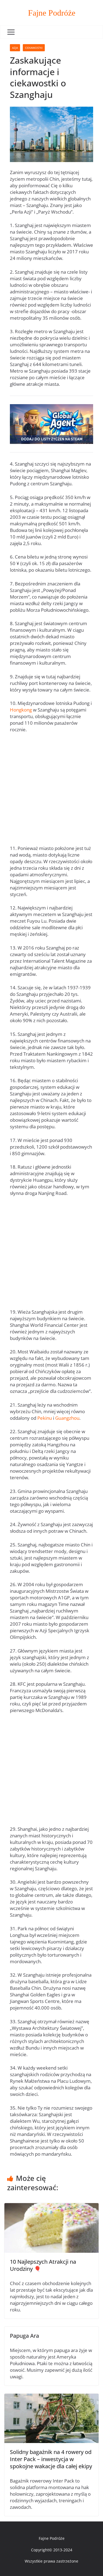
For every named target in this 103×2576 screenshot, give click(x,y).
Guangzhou (67, 1418)
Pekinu (45, 1418)
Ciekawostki (34, 48)
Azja (15, 48)
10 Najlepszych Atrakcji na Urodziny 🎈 (43, 2265)
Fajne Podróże (52, 13)
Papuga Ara (24, 2336)
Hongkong (21, 710)
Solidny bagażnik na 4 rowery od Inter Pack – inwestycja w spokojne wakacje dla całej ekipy (51, 2459)
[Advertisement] (51, 791)
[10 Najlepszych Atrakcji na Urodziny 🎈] (51, 2206)
